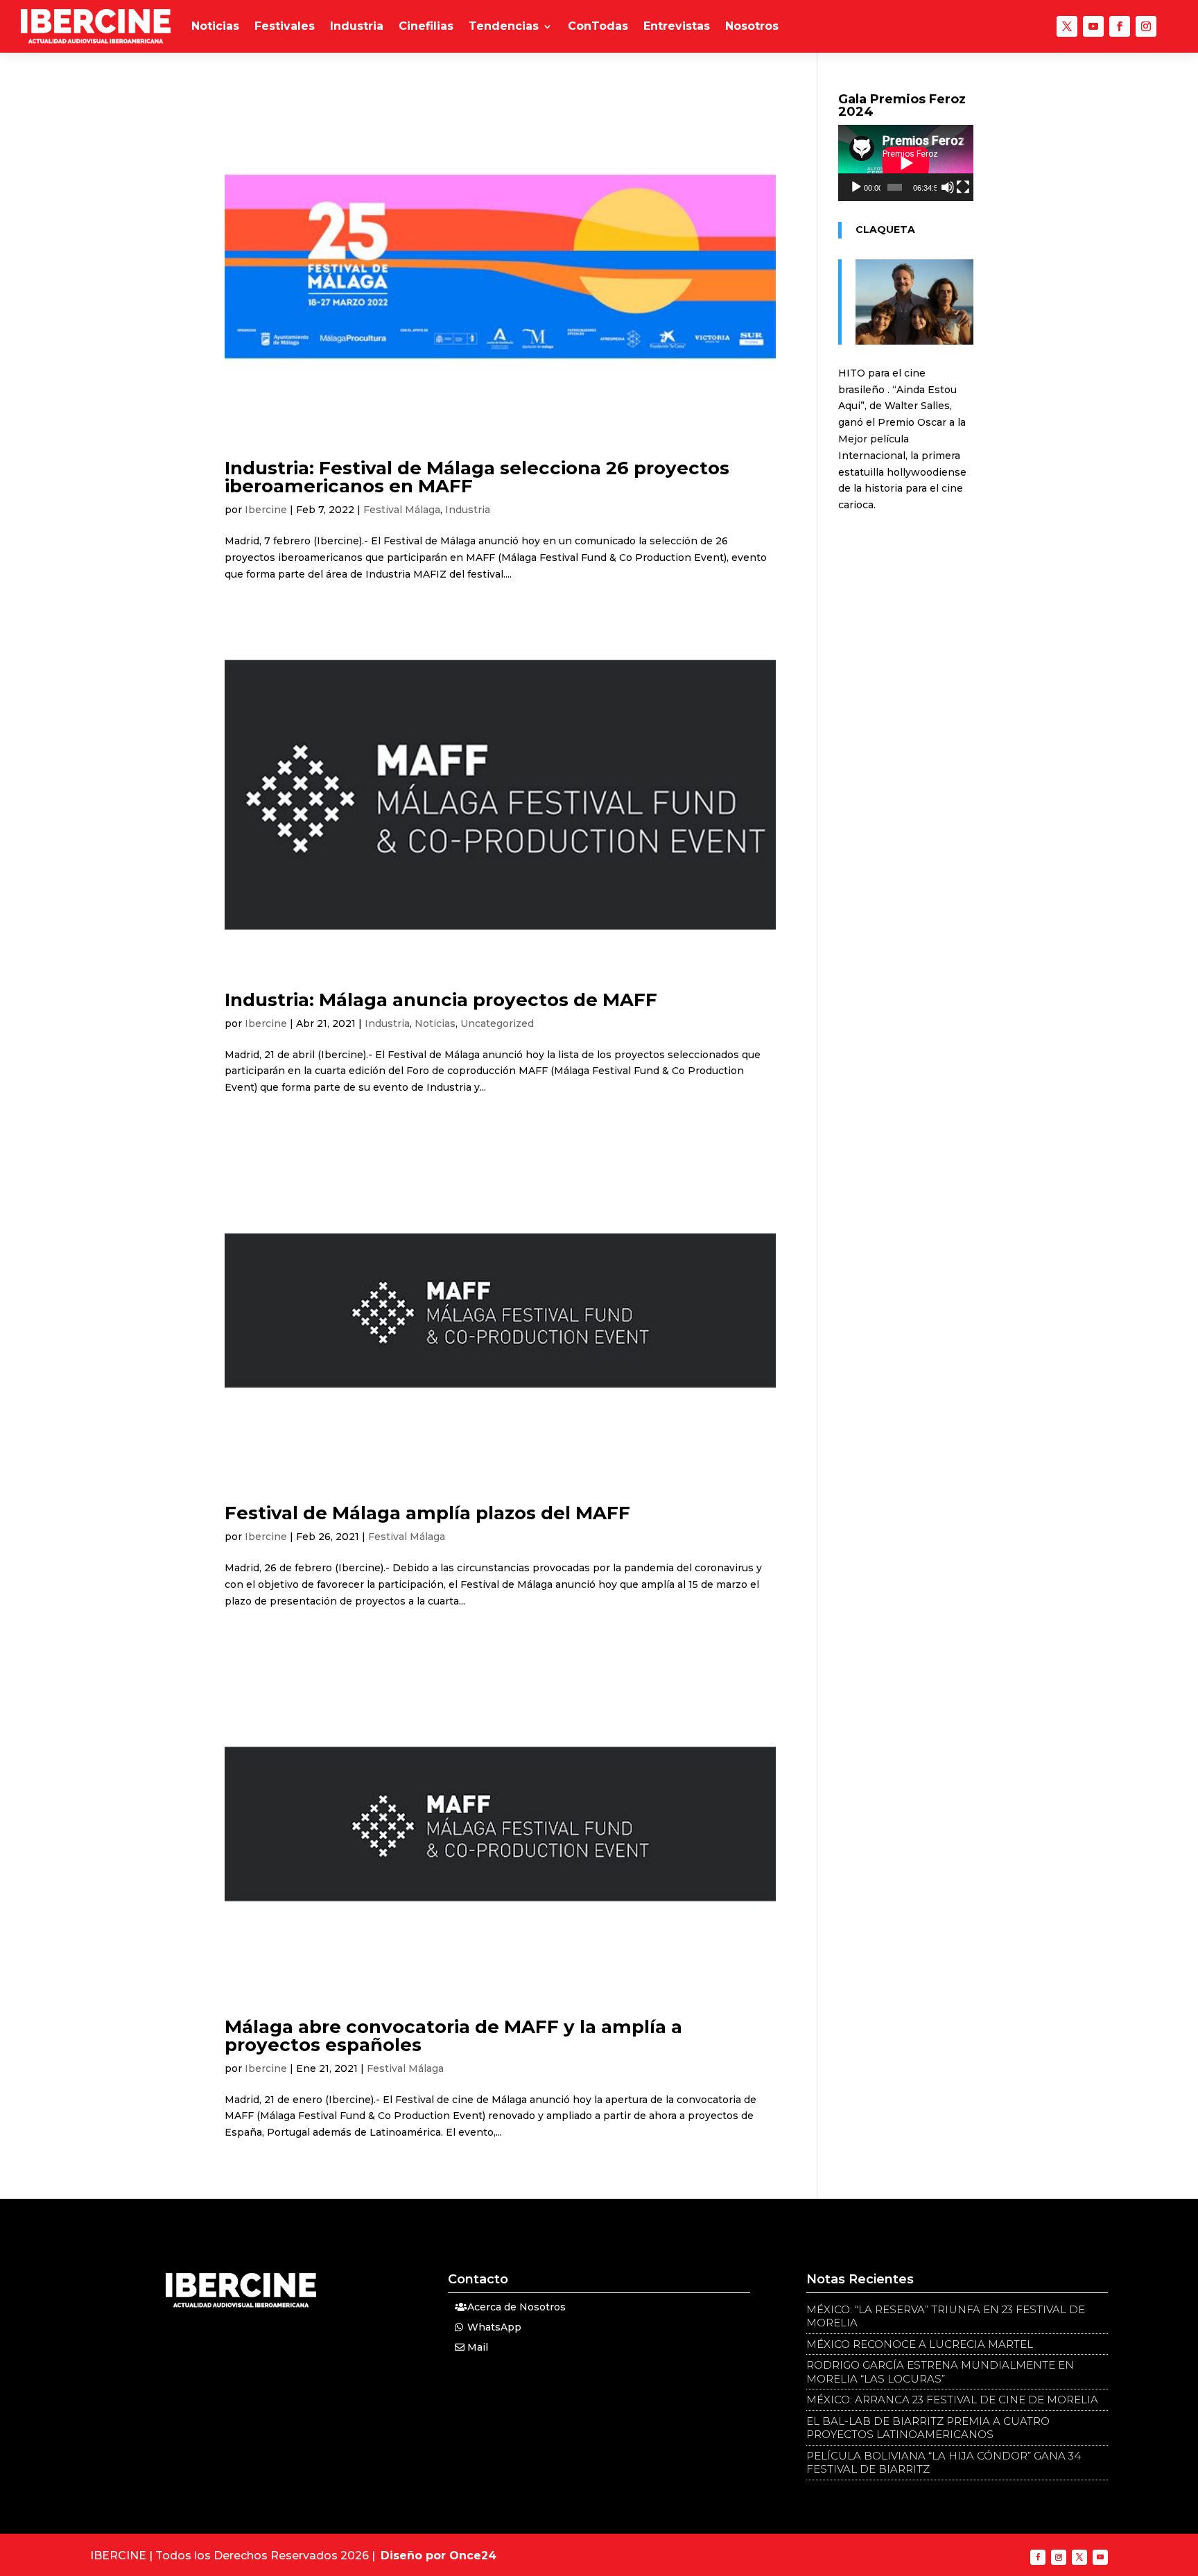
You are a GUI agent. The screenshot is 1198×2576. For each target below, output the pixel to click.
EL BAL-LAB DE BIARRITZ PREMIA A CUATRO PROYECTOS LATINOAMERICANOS (928, 2428)
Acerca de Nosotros (516, 2307)
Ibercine (266, 510)
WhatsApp (494, 2327)
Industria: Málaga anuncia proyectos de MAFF (441, 1000)
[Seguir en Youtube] (1093, 26)
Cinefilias (426, 26)
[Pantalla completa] (963, 187)
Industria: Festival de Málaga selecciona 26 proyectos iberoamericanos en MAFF (477, 477)
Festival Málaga (402, 510)
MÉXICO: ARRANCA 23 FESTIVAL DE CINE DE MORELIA (952, 2400)
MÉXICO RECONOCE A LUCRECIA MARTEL (920, 2344)
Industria (357, 26)
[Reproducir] (856, 187)
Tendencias (504, 26)
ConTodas (598, 26)
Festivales (285, 26)
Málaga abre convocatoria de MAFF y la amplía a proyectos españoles (453, 2036)
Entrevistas (677, 26)
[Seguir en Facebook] (1120, 26)
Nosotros (752, 26)
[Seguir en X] (1067, 26)
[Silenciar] (948, 187)
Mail (478, 2347)
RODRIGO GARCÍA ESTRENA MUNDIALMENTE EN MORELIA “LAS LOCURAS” (940, 2372)
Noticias (215, 26)
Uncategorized (497, 1023)
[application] (906, 163)
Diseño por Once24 (439, 2556)
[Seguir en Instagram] (1146, 26)
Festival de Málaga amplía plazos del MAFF (427, 1513)
